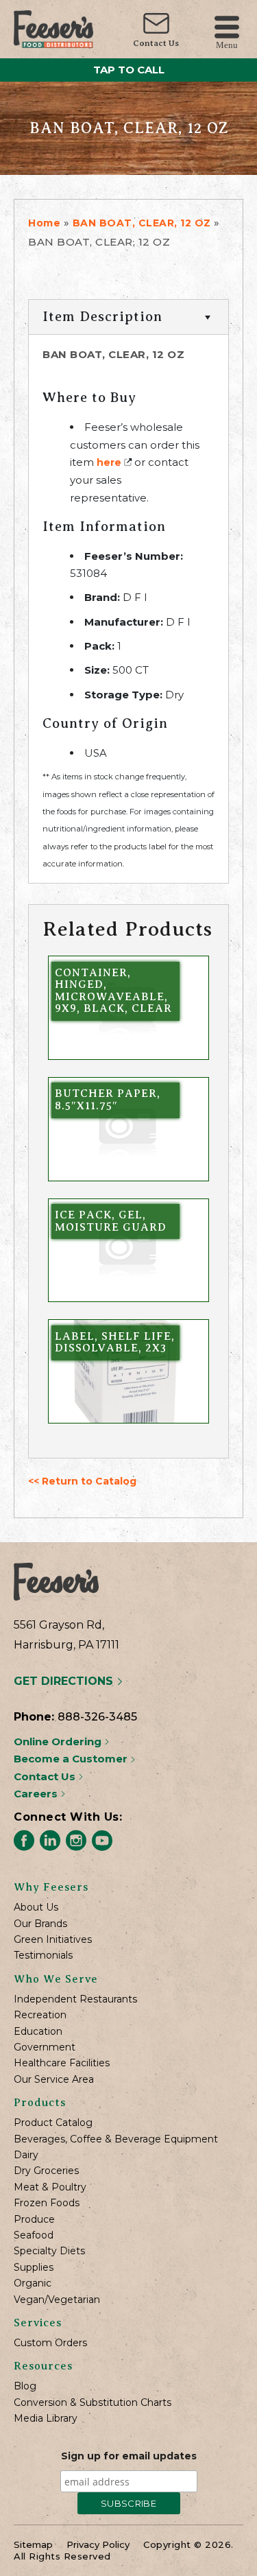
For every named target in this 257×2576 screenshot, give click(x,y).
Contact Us (156, 43)
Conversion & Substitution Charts (93, 2403)
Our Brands (40, 1924)
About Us (36, 1907)
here (109, 462)
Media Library (46, 2419)
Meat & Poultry (50, 2187)
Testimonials (43, 1955)
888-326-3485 (97, 1717)
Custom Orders (50, 2343)
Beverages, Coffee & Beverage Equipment (116, 2139)
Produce (34, 2220)
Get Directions (65, 1681)
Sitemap (33, 2544)
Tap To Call (129, 70)
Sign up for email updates (129, 2456)
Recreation (40, 2015)
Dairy (26, 2155)
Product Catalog (53, 2123)
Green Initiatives (53, 1940)
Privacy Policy (98, 2544)
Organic (33, 2283)
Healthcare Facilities (62, 2063)
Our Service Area (54, 2080)
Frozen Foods (47, 2203)
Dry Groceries (46, 2171)
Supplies (34, 2268)
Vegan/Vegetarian (57, 2300)
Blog (25, 2386)
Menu (227, 44)
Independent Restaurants (75, 1999)
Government (45, 2047)
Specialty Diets (49, 2251)
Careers (37, 1794)
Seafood (34, 2235)
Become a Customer (72, 1759)
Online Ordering (59, 1741)
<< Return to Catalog (82, 1481)
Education (38, 2032)
